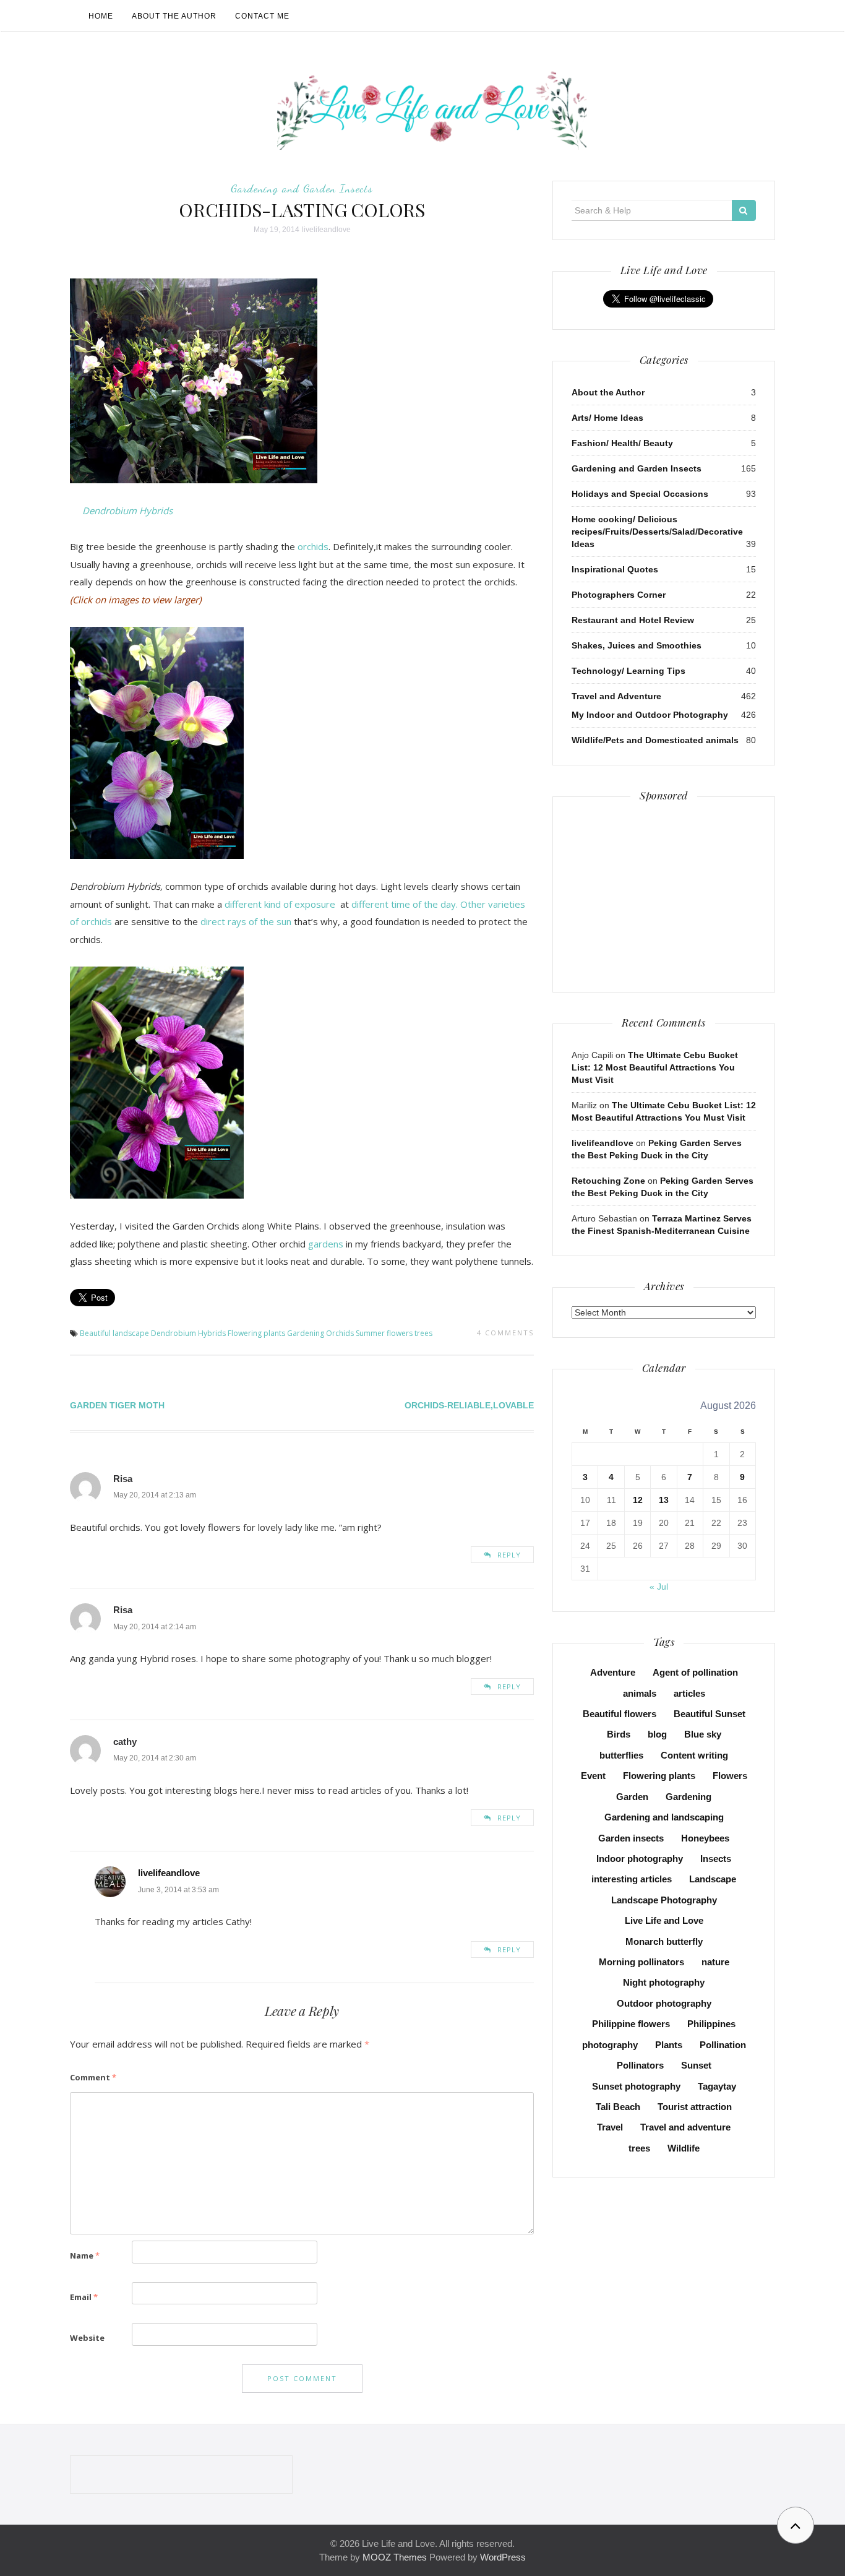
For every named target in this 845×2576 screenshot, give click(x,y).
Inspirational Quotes (615, 569)
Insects (716, 1859)
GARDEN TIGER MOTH (117, 1405)
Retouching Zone (608, 1181)
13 (664, 1500)
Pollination (723, 2045)
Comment (93, 2077)
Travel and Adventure (616, 696)
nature (715, 1962)
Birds (619, 1734)
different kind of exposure (280, 904)
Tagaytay (717, 2086)
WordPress (503, 2557)
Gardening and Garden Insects (302, 188)
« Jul (659, 1587)
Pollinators (640, 2065)
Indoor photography (640, 1859)
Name (85, 2255)
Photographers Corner (619, 595)
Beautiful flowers (620, 1714)
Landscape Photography (664, 1900)
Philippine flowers (631, 2024)
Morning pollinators (641, 1962)
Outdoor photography (664, 2003)
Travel (610, 2127)
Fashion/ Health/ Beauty (622, 443)
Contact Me (262, 16)
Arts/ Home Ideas (607, 418)
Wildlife (684, 2148)
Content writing (694, 1755)
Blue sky (703, 1734)
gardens (326, 1244)
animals (640, 1693)
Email (84, 2297)
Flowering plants (256, 1333)
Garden (632, 1797)
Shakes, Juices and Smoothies (637, 645)
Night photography (664, 1982)
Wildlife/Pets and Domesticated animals (655, 740)
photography (610, 2045)
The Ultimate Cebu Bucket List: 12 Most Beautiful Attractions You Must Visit (655, 1067)
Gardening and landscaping (664, 1817)
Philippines (711, 2024)
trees (423, 1333)
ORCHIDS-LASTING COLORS (302, 210)
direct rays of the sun (247, 921)
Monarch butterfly (664, 1941)
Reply (509, 1555)
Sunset (696, 2065)
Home (101, 16)
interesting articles (632, 1879)
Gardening (306, 1333)
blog (657, 1734)
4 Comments (505, 1333)
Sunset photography (636, 2086)
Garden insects (631, 1838)
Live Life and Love (664, 1920)
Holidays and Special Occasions (640, 494)
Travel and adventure (685, 2127)
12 (638, 1500)
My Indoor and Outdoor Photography (650, 715)
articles (689, 1693)
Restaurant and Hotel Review (633, 620)
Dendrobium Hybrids (127, 510)
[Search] (744, 210)
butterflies (621, 1755)
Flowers (730, 1776)
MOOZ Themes (395, 2557)
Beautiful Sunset (710, 1714)
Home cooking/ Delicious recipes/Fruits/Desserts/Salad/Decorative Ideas (657, 532)
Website (87, 2338)
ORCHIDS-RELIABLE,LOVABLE (469, 1405)
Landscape (713, 1879)
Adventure (613, 1672)
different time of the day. (405, 904)
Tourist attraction (695, 2107)
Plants (669, 2045)
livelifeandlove (326, 230)
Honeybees (705, 1838)
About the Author (174, 16)
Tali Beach (618, 2107)
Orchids (340, 1333)
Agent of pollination (695, 1672)
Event (593, 1776)
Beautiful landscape (114, 1333)
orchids (313, 546)
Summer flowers (384, 1333)
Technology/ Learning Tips (628, 671)
